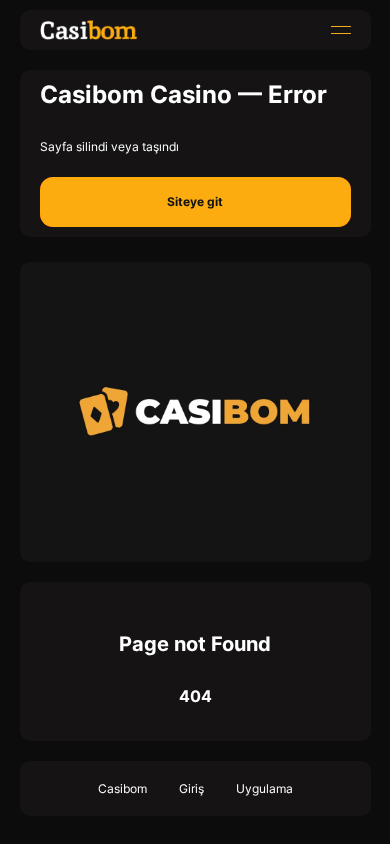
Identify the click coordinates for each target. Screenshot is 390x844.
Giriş (191, 788)
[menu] (341, 30)
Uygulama (264, 788)
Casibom (122, 788)
